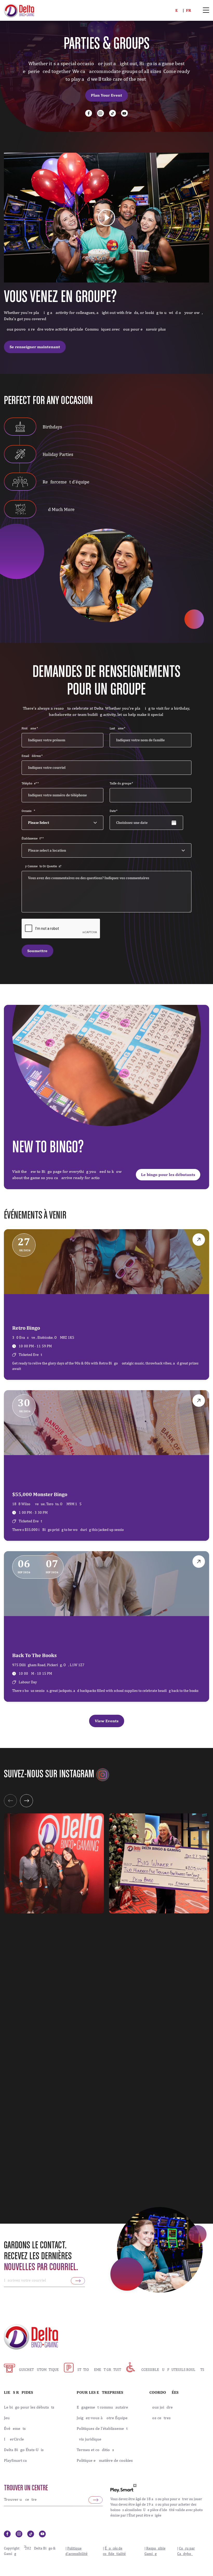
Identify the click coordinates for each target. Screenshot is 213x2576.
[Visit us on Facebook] (89, 113)
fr (189, 10)
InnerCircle (14, 2439)
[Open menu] (206, 11)
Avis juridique (89, 2439)
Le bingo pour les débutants (168, 1175)
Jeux (8, 2418)
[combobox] (109, 850)
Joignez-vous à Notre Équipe (102, 2418)
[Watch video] (106, 218)
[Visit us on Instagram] (101, 113)
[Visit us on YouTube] (124, 113)
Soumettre (37, 951)
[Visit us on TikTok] (112, 113)
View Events (107, 1721)
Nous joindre (161, 2407)
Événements (15, 2429)
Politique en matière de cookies (105, 2460)
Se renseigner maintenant (35, 347)
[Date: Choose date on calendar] (189, 823)
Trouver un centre (26, 2488)
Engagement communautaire (102, 2407)
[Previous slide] (10, 1801)
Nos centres (160, 2418)
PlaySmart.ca (15, 2460)
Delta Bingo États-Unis (24, 2450)
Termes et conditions (95, 2450)
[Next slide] (26, 1801)
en (178, 10)
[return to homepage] (19, 10)
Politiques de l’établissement (102, 2429)
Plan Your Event (106, 95)
